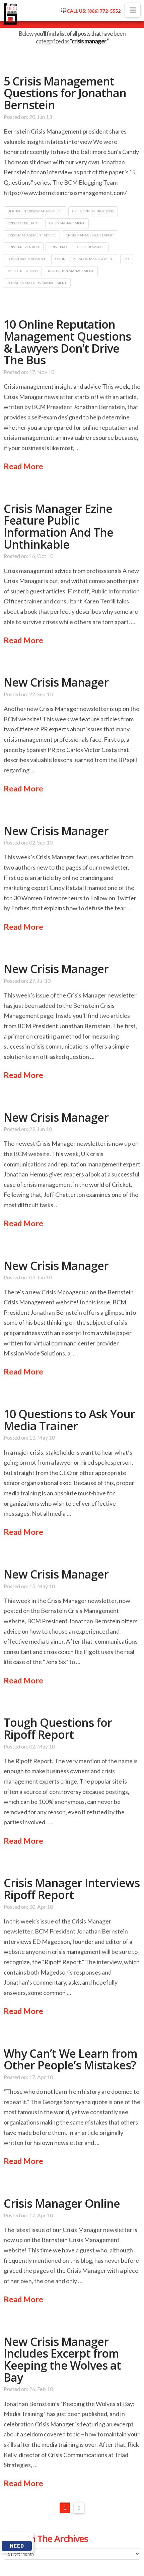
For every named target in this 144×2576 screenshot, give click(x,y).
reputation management (71, 271)
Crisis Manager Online (62, 2203)
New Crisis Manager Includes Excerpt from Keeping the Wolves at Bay (62, 2359)
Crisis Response (91, 247)
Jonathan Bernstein (26, 259)
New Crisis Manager (56, 682)
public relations (23, 271)
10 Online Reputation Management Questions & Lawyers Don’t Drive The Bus (67, 342)
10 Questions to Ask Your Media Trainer (69, 1420)
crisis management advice (32, 235)
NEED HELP (17, 2547)
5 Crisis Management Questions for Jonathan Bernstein (65, 93)
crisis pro (58, 247)
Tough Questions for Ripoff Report (58, 1728)
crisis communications (93, 211)
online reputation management (85, 259)
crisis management (67, 223)
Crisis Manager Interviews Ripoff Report (72, 1889)
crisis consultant (23, 223)
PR (127, 259)
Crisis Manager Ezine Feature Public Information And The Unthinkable (58, 526)
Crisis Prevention (23, 247)
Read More (23, 466)
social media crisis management (37, 283)
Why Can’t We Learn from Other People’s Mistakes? (70, 2059)
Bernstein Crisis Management (35, 211)
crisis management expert (90, 235)
